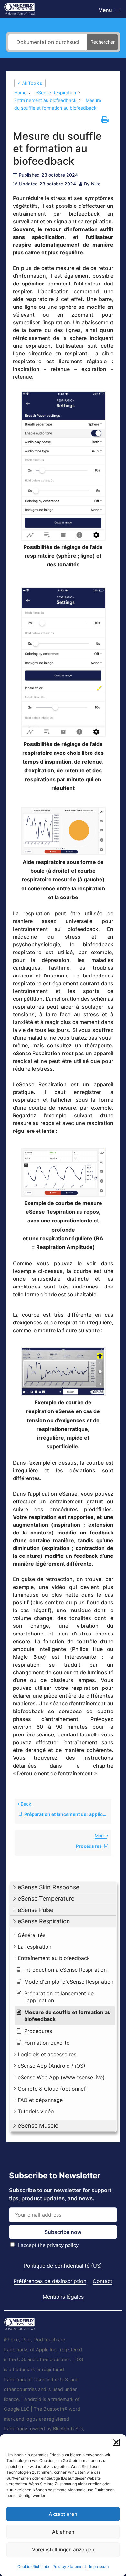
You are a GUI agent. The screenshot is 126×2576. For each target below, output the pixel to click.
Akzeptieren (63, 2514)
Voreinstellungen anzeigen (63, 2550)
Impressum (99, 2566)
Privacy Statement (69, 2566)
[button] (116, 2442)
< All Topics (30, 83)
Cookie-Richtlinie (33, 2566)
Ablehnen (63, 2532)
